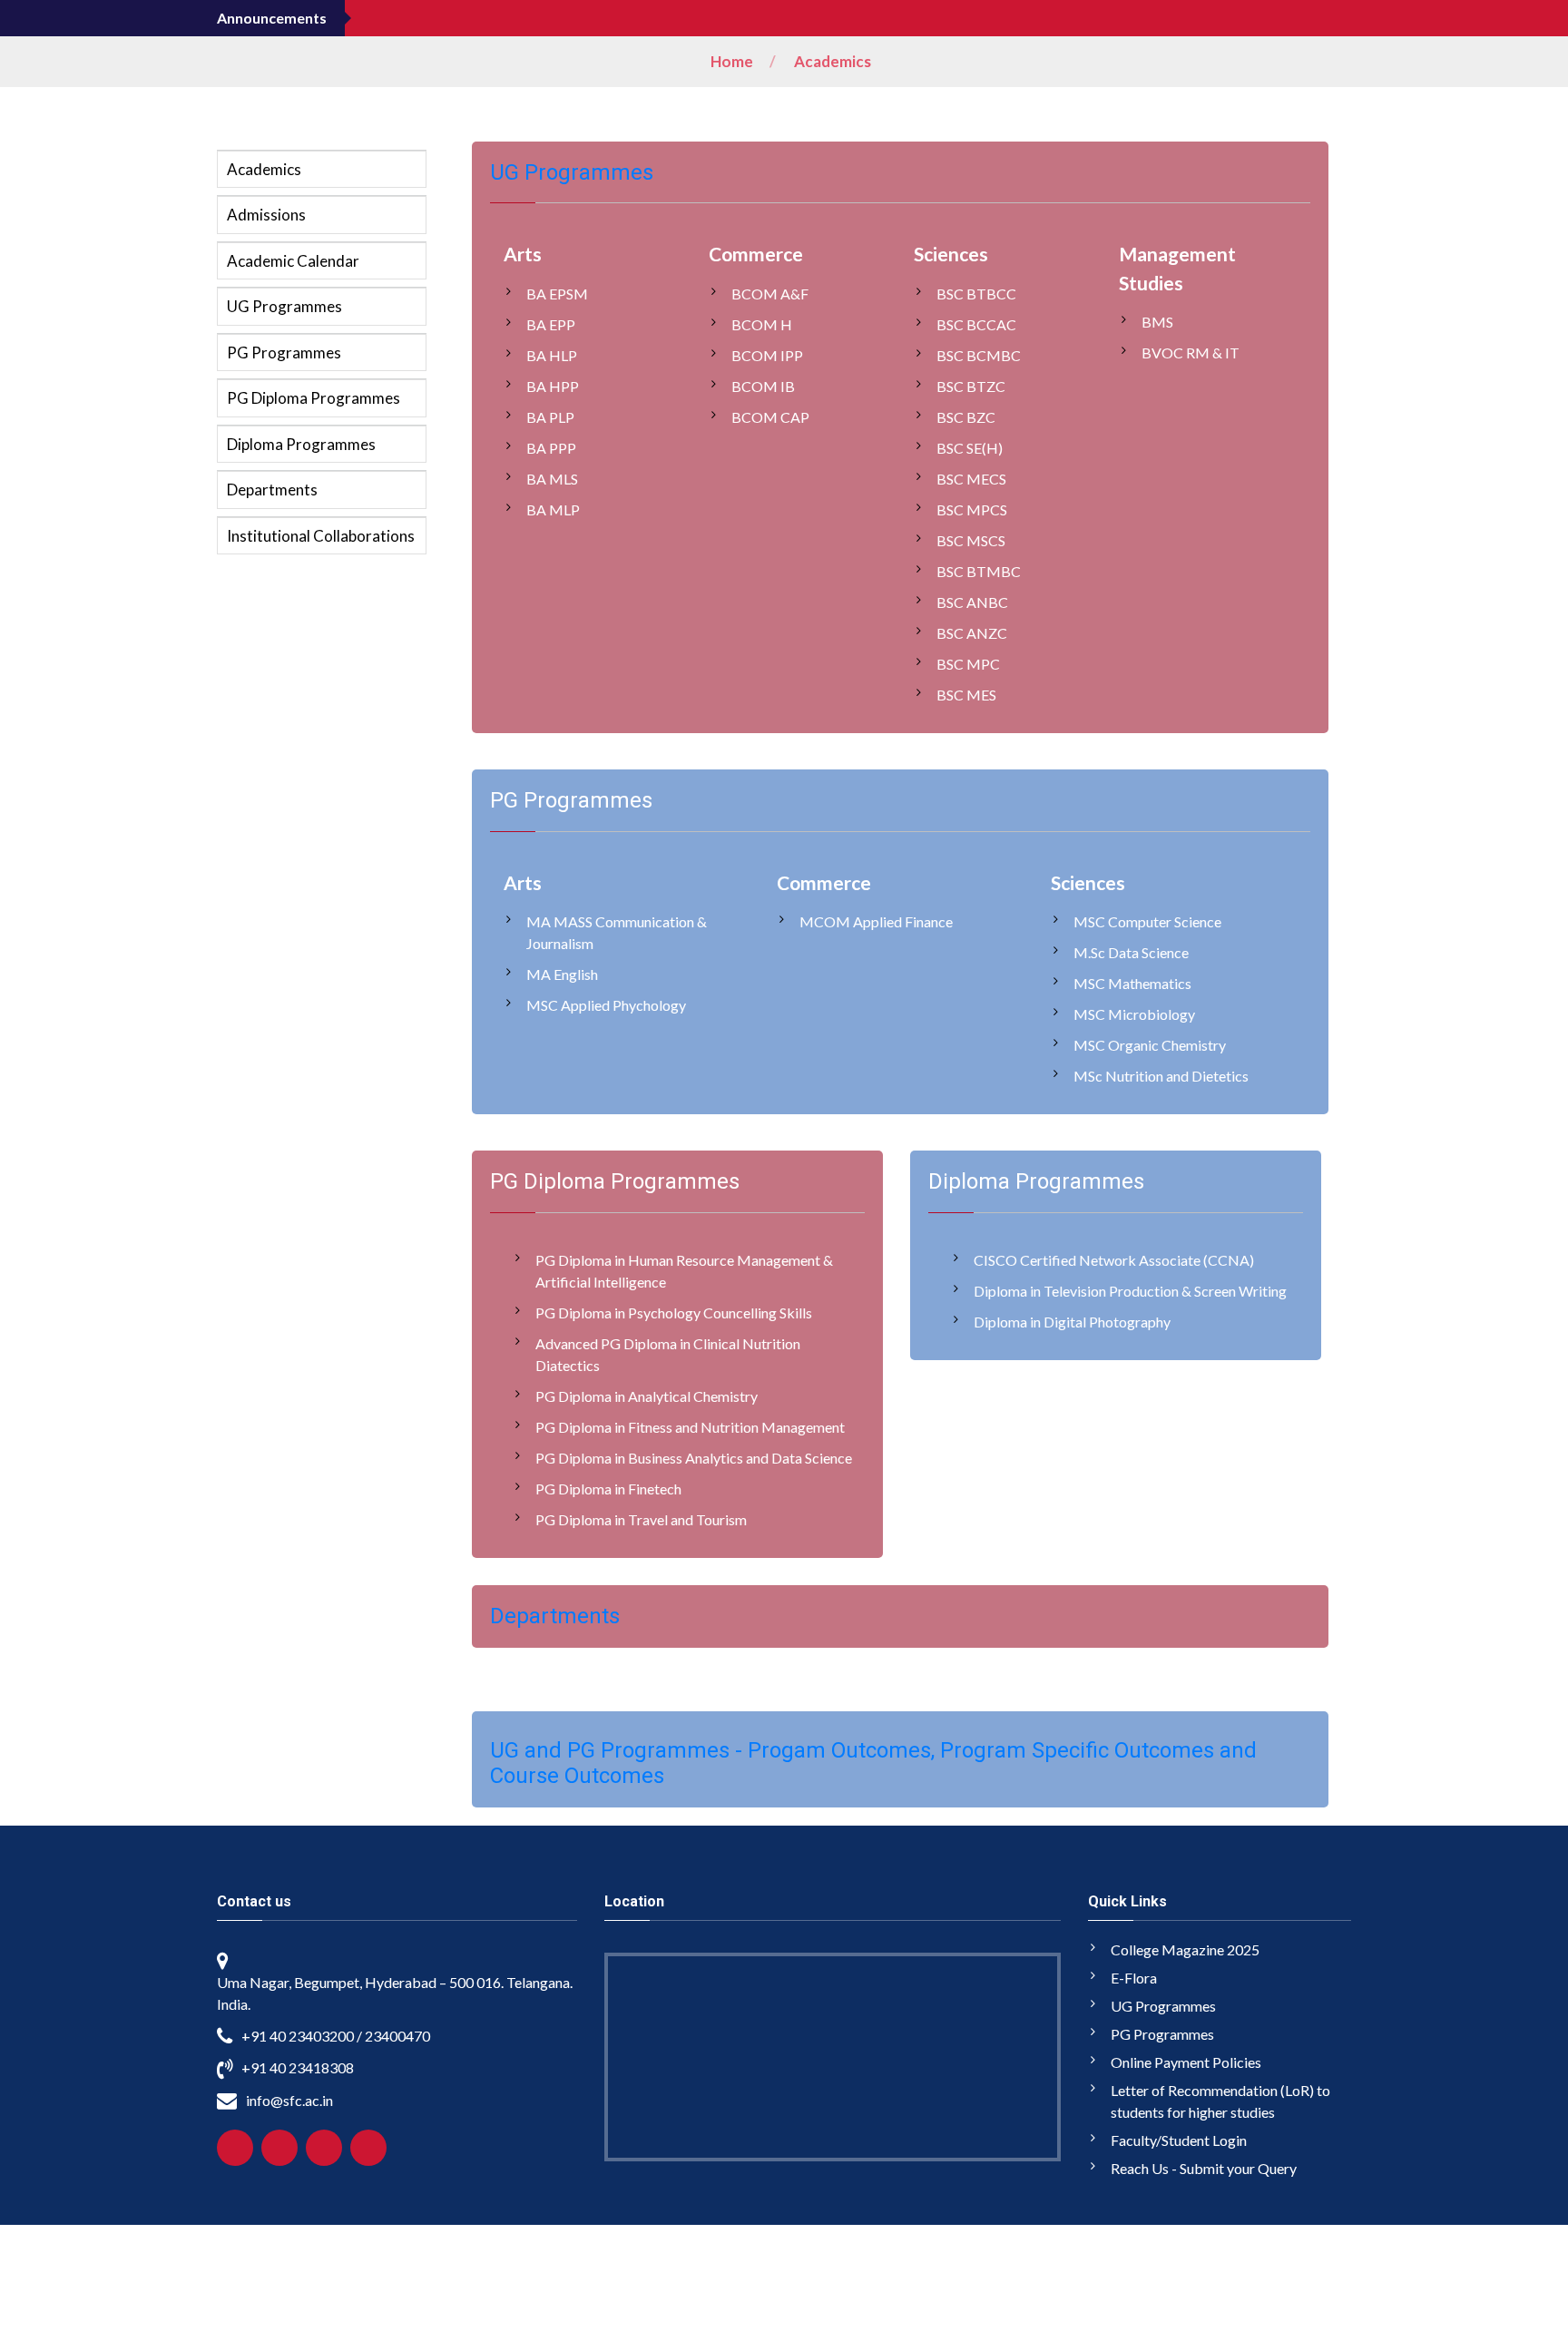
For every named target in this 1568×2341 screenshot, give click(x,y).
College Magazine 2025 (1185, 1949)
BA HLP (552, 355)
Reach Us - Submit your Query (1204, 2168)
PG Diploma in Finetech (608, 1489)
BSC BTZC (971, 386)
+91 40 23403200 (298, 2036)
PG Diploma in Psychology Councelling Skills (674, 1313)
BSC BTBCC (976, 294)
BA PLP (550, 417)
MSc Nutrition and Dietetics (1161, 1076)
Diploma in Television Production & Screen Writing (1130, 1291)
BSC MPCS (972, 509)
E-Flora (1134, 1978)
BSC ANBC (972, 602)
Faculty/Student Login (1179, 2140)
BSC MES (966, 695)
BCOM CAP (770, 417)
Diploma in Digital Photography (1072, 1322)
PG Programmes (284, 353)
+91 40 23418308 (298, 2067)
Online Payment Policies (1186, 2062)
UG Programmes (284, 306)
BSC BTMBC (979, 571)
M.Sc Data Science (1131, 952)
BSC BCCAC (976, 324)
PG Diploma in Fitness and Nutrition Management (690, 1427)
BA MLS (552, 479)
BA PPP (551, 448)
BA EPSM (557, 294)
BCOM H (762, 324)
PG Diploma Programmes (314, 398)
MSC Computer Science (1147, 921)
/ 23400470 (393, 2036)
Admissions (266, 215)
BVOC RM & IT (1191, 353)
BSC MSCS (971, 540)
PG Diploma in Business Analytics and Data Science (694, 1458)
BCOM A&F (770, 294)
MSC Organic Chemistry (1150, 1045)
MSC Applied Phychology (606, 1005)
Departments (272, 490)
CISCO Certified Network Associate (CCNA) (1114, 1260)
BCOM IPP (767, 355)
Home (732, 61)
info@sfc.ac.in (289, 2100)
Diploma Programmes (301, 444)
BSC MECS (971, 479)
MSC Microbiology (1134, 1014)
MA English (562, 974)
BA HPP (553, 386)
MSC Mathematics (1132, 983)
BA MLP (553, 509)
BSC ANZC (972, 633)
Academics (833, 61)
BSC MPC (968, 664)
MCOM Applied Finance (876, 921)
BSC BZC (966, 417)
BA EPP (551, 324)
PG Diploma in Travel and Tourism (641, 1519)
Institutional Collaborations (321, 536)
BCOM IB (763, 386)
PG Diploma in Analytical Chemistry (647, 1396)
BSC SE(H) (970, 448)
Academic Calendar (293, 261)
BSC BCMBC (979, 355)
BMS (1157, 322)
